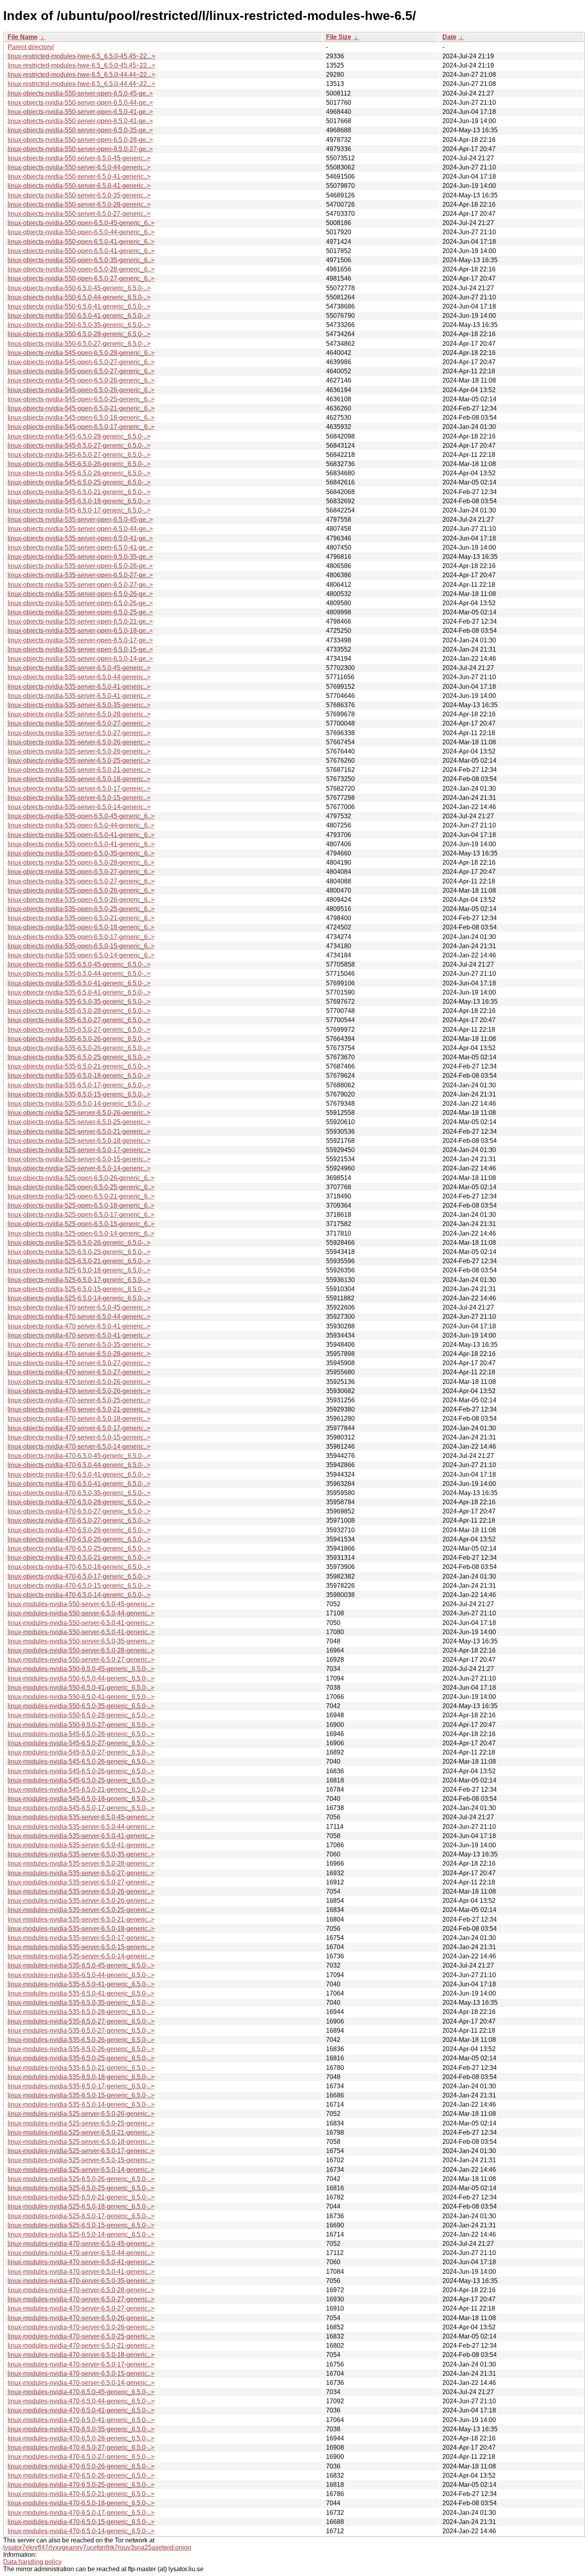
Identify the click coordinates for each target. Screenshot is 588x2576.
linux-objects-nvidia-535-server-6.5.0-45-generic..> (79, 668)
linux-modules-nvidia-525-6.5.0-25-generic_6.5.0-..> (81, 2188)
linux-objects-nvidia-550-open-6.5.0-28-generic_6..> (81, 269)
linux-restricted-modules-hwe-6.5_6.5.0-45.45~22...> (81, 56)
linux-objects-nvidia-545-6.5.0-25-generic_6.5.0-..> (79, 482)
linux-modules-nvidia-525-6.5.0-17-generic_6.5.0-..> (81, 2216)
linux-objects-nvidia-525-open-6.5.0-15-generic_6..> (81, 1224)
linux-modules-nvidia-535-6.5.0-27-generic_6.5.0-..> (81, 2021)
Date (449, 37)
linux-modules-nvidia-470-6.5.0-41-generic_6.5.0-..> (81, 2410)
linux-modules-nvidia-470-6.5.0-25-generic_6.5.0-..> (81, 2485)
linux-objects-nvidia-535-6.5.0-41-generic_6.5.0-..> (79, 983)
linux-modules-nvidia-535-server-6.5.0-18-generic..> (81, 1929)
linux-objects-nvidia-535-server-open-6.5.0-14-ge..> (80, 659)
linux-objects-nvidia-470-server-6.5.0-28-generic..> (79, 1354)
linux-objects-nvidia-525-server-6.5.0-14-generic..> (79, 1168)
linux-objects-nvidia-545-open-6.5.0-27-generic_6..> (81, 362)
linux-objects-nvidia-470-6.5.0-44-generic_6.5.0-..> (79, 1465)
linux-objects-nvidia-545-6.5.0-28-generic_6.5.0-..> (79, 436)
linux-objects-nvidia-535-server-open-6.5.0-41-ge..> (80, 538)
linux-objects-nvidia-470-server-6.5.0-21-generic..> (79, 1409)
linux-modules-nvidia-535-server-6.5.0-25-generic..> (81, 1910)
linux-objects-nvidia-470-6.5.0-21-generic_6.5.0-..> (79, 1558)
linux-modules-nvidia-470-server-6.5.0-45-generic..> (81, 2244)
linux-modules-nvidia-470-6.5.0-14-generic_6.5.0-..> (81, 2531)
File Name (23, 37)
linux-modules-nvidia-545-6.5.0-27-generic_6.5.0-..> (81, 1743)
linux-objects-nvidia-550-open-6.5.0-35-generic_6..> (81, 260)
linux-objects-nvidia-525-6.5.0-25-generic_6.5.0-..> (79, 1252)
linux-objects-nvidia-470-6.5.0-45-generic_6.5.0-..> (79, 1456)
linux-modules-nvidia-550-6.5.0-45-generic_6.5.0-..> (81, 1669)
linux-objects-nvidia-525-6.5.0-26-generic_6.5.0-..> (79, 1243)
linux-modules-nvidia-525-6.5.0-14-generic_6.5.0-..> (81, 2234)
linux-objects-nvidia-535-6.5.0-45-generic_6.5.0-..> (79, 964)
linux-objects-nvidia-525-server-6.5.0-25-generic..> (79, 1122)
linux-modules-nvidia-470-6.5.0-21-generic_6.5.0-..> (81, 2494)
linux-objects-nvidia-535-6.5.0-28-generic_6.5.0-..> (79, 1011)
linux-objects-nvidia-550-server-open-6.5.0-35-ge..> (80, 130)
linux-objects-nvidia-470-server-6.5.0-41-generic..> (79, 1326)
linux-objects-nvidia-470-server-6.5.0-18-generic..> (79, 1419)
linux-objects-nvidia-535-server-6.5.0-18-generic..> (79, 779)
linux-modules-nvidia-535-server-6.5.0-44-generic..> (81, 1827)
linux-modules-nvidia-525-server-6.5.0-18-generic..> (81, 2142)
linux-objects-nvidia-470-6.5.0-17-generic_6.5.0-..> (79, 1576)
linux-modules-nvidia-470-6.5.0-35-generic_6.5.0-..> (81, 2429)
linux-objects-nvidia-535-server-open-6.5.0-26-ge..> (80, 594)
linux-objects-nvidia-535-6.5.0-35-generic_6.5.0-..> (79, 1002)
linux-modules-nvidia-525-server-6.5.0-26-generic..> (81, 2114)
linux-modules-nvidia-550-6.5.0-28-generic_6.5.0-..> (81, 1715)
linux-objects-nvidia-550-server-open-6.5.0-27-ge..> (80, 149)
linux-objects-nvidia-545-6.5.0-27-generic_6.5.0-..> (79, 446)
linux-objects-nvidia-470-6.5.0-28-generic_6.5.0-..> (79, 1502)
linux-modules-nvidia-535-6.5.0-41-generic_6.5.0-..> (81, 1984)
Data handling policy (32, 2562)
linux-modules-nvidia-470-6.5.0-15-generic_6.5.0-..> (81, 2522)
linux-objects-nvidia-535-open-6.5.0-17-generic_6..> (81, 937)
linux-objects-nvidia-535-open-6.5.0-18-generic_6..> (81, 927)
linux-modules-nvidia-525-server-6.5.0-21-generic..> (81, 2132)
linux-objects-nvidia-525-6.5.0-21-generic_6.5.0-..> (79, 1261)
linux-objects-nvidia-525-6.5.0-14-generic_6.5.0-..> (79, 1298)
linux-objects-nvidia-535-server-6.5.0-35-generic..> (79, 705)
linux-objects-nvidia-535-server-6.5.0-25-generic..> (79, 761)
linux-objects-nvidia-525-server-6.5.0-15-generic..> (79, 1159)
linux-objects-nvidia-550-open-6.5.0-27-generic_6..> (81, 278)
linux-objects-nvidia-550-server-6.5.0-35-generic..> (79, 195)
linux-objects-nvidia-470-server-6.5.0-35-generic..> (79, 1345)
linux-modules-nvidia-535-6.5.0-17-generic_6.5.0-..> (81, 2086)
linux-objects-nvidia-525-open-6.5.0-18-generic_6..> (81, 1205)
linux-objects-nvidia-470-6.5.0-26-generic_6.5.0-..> (79, 1530)
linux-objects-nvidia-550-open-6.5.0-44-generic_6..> (81, 232)
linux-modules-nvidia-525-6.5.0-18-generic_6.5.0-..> (81, 2206)
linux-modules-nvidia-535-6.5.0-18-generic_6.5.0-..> (81, 2077)
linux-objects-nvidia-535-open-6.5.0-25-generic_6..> (81, 909)
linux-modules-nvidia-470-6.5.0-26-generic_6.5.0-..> (81, 2466)
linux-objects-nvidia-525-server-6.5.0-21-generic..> (79, 1131)
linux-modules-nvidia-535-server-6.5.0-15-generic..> (81, 1947)
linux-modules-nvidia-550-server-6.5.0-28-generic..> (81, 1650)
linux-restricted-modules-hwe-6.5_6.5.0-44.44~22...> (81, 75)
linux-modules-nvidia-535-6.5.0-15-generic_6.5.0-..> (81, 2095)
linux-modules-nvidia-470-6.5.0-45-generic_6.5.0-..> (81, 2392)
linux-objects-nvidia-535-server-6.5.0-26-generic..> (79, 742)
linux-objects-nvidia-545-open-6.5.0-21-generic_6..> (81, 408)
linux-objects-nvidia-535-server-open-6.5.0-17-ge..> (80, 640)
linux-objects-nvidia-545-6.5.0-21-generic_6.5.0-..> (79, 492)
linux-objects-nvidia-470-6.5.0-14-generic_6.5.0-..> (79, 1595)
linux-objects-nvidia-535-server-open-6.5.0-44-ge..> (80, 529)
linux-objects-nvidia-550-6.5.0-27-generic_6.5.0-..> (79, 344)
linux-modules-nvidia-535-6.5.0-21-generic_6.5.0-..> (81, 2068)
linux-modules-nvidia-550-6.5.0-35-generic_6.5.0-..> (81, 1706)
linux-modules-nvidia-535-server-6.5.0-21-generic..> (81, 1919)
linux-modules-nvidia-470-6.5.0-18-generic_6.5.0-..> (81, 2503)
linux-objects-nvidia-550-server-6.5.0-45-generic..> (79, 158)
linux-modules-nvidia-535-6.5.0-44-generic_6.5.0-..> (81, 1975)
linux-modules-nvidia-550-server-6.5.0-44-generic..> (81, 1613)
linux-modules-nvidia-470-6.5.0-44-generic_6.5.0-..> (81, 2401)
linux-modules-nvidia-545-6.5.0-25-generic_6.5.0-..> (81, 1780)
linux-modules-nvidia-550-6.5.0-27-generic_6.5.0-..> (81, 1725)
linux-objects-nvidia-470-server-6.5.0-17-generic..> (79, 1428)
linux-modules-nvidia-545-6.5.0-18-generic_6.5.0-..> (81, 1799)
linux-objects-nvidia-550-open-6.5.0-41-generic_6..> (81, 242)
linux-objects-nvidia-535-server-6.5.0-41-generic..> (79, 687)
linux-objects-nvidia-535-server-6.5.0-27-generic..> (79, 723)
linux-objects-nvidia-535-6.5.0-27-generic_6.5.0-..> (79, 1020)
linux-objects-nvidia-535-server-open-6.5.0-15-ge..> (80, 649)
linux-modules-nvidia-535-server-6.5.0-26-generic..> (81, 1891)
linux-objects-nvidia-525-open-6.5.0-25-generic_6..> (81, 1187)
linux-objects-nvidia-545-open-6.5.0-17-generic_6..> (81, 427)
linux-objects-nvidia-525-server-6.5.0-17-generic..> (79, 1150)
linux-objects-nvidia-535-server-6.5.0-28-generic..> (79, 714)
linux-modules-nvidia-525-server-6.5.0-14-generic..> (81, 2170)
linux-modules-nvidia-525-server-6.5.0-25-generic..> (81, 2123)
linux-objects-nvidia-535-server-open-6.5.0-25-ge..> (80, 612)
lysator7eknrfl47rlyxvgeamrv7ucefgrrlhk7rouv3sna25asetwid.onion (97, 2547)
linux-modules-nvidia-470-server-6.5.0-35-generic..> (81, 2281)
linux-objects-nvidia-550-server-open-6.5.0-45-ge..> (80, 93)
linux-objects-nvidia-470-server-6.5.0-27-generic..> (79, 1363)
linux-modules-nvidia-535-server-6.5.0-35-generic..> (81, 1854)
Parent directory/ (31, 47)
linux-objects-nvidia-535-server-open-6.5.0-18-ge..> (80, 631)
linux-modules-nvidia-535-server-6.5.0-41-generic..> (81, 1836)
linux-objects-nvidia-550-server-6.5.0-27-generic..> (79, 214)
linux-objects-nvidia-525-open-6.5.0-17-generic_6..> (81, 1215)
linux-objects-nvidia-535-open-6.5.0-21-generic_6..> (81, 918)
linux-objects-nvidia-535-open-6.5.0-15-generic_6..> (81, 946)
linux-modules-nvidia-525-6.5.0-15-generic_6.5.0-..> (81, 2225)
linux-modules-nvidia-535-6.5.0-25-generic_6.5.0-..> (81, 2058)
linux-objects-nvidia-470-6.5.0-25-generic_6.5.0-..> (79, 1548)
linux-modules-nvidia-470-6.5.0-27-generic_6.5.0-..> (81, 2447)
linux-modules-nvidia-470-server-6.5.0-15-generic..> (81, 2374)
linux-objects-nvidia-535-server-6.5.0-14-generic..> (79, 807)
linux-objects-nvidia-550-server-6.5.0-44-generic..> (79, 167)
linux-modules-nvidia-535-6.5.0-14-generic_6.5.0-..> (81, 2104)
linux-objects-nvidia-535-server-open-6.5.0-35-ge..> (80, 557)
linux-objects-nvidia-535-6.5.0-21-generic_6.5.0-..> (79, 1066)
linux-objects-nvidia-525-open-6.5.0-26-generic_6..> (81, 1178)
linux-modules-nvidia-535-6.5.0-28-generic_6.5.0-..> (81, 2012)
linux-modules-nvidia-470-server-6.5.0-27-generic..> (81, 2299)
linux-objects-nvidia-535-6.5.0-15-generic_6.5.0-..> (79, 1094)
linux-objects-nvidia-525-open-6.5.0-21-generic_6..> (81, 1196)
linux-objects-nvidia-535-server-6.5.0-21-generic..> (79, 770)
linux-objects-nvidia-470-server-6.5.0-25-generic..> (79, 1400)
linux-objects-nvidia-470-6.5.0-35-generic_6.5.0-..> (79, 1493)
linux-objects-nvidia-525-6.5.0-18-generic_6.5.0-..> (79, 1270)
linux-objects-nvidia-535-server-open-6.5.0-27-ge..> (80, 575)
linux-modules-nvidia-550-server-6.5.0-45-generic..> (81, 1604)
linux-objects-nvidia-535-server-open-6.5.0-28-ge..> (80, 566)
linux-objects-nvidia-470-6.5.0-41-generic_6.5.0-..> (79, 1474)
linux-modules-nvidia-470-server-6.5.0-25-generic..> (81, 2336)
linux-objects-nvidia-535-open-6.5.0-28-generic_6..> (81, 862)
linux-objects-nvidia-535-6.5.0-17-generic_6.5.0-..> (79, 1085)
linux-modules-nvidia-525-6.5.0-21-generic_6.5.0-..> (81, 2197)
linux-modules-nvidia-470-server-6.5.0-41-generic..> (81, 2262)
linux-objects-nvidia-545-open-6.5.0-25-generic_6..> (81, 399)
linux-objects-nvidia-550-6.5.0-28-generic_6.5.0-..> (79, 334)
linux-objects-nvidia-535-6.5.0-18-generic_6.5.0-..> (79, 1076)
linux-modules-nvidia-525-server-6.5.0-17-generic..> (81, 2151)
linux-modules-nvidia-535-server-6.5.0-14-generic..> (81, 1956)
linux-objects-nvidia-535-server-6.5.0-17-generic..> (79, 789)
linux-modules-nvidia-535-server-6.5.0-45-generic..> (81, 1817)
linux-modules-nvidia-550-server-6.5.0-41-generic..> (81, 1623)
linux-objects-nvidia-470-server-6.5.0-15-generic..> (79, 1437)
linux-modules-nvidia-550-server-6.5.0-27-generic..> (81, 1660)
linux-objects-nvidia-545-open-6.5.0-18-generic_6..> (81, 418)
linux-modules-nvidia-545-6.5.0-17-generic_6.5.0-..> (81, 1808)
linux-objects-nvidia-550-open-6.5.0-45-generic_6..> (81, 223)
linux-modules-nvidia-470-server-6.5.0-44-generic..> (81, 2253)
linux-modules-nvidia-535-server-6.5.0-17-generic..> (81, 1938)
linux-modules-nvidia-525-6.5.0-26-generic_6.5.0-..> (81, 2179)
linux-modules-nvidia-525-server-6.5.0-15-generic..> (81, 2160)
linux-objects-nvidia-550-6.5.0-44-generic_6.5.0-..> (79, 297)
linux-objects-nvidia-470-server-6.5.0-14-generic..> (79, 1447)
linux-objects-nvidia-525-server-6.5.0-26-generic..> (79, 1113)
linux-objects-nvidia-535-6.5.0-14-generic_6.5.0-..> (79, 1104)
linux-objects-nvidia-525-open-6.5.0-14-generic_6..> (81, 1233)
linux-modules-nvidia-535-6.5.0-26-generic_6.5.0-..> (81, 2040)
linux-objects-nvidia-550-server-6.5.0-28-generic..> (79, 204)
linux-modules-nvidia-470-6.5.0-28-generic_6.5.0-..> (81, 2438)
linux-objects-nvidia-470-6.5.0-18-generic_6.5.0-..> (79, 1567)
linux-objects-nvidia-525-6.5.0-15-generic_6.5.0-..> (79, 1289)
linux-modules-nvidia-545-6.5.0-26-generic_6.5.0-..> (81, 1762)
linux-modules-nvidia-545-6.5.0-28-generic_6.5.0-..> (81, 1734)
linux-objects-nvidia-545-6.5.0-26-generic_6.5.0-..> (79, 464)
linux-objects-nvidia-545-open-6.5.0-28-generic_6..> (81, 353)
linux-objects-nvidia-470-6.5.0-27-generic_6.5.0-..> (79, 1511)
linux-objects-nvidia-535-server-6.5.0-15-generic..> (79, 798)
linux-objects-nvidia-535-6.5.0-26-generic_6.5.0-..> (79, 1039)
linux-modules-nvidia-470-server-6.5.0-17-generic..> (81, 2364)
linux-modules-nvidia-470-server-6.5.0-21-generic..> (81, 2346)
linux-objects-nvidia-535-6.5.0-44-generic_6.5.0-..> (79, 974)
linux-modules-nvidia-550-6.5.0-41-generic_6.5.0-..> (81, 1688)
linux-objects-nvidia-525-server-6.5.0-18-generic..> (79, 1141)
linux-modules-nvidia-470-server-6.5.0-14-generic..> (81, 2383)
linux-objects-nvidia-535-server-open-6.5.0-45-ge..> (80, 519)
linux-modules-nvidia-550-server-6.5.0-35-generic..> (81, 1641)
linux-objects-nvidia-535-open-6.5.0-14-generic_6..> (81, 955)
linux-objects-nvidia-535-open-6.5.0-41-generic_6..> (81, 835)
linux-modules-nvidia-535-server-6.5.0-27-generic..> (81, 1873)
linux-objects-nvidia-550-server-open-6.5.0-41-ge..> (80, 112)
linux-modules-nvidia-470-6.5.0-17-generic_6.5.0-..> (81, 2513)
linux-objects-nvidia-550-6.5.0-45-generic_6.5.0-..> (79, 288)
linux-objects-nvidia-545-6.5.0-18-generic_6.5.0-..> (79, 501)
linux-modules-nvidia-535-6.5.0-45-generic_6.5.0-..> (81, 1965)
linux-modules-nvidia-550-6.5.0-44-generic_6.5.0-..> (81, 1678)
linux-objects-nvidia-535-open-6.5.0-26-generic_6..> (81, 890)
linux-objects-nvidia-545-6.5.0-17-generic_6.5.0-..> (79, 510)
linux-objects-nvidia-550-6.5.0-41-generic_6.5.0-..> (79, 306)
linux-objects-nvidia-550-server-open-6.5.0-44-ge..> (80, 103)
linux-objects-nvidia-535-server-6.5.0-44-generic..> (79, 677)
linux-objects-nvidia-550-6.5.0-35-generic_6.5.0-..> (79, 325)
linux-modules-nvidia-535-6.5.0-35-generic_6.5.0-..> (81, 2003)
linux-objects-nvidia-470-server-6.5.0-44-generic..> (79, 1317)
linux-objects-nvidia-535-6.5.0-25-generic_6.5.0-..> (79, 1057)
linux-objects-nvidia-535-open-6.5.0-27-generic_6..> (81, 872)
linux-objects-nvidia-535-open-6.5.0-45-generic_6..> (81, 816)
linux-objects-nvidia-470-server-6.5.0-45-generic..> (79, 1307)
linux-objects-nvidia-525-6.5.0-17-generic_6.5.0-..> (79, 1280)
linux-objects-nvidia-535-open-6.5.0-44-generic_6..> (81, 825)
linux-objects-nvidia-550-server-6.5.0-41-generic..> (79, 176)
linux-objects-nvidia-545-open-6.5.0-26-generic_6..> (81, 380)
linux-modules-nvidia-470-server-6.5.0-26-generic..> (81, 2318)
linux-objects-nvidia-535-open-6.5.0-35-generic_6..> (81, 853)
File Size (339, 37)
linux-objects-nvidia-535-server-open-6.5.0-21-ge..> (80, 621)
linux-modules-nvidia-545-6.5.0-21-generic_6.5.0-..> (81, 1789)
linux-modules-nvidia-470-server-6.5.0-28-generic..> (81, 2290)
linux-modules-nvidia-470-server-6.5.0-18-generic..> (81, 2355)
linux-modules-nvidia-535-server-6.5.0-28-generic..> (81, 1863)
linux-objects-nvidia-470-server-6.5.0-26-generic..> (79, 1382)
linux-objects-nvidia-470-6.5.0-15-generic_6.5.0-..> (79, 1586)
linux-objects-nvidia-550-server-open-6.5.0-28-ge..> (80, 140)
